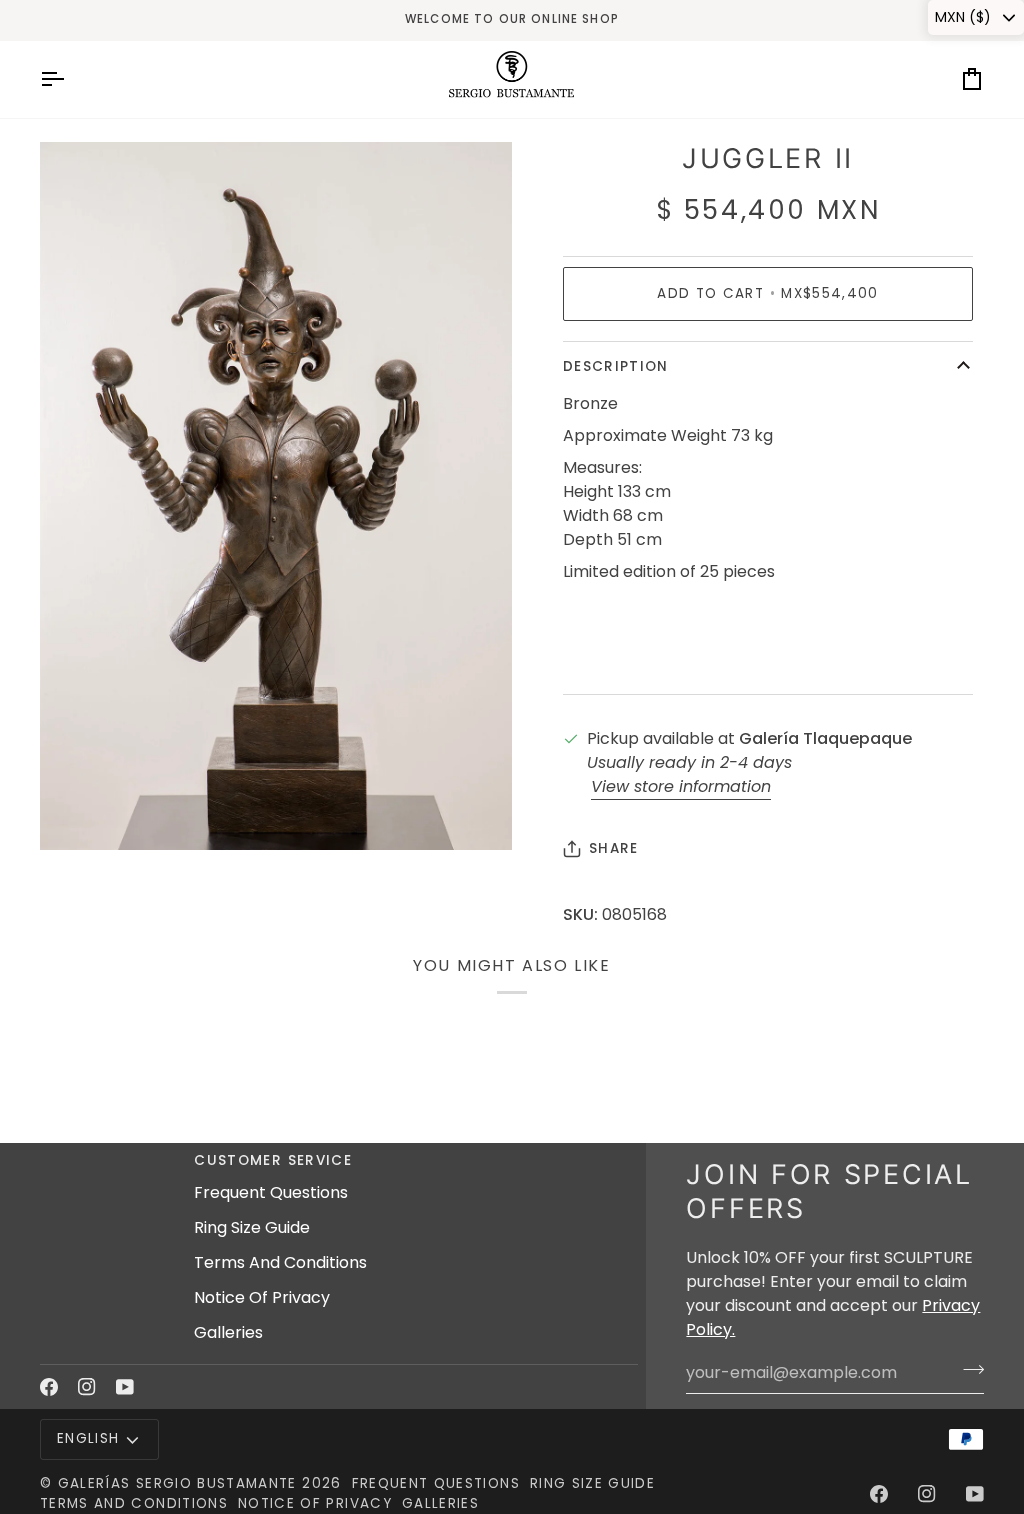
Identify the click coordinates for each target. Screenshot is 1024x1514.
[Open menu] (70, 79)
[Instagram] (87, 1387)
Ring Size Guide (252, 1227)
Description (616, 366)
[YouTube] (125, 1387)
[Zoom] (77, 812)
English (88, 1438)
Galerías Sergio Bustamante (177, 1483)
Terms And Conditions (280, 1262)
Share (614, 848)
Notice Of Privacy (262, 1297)
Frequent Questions (271, 1192)
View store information (681, 786)
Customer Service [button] (273, 1160)
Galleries (228, 1332)
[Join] (967, 1370)
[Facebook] (49, 1387)
